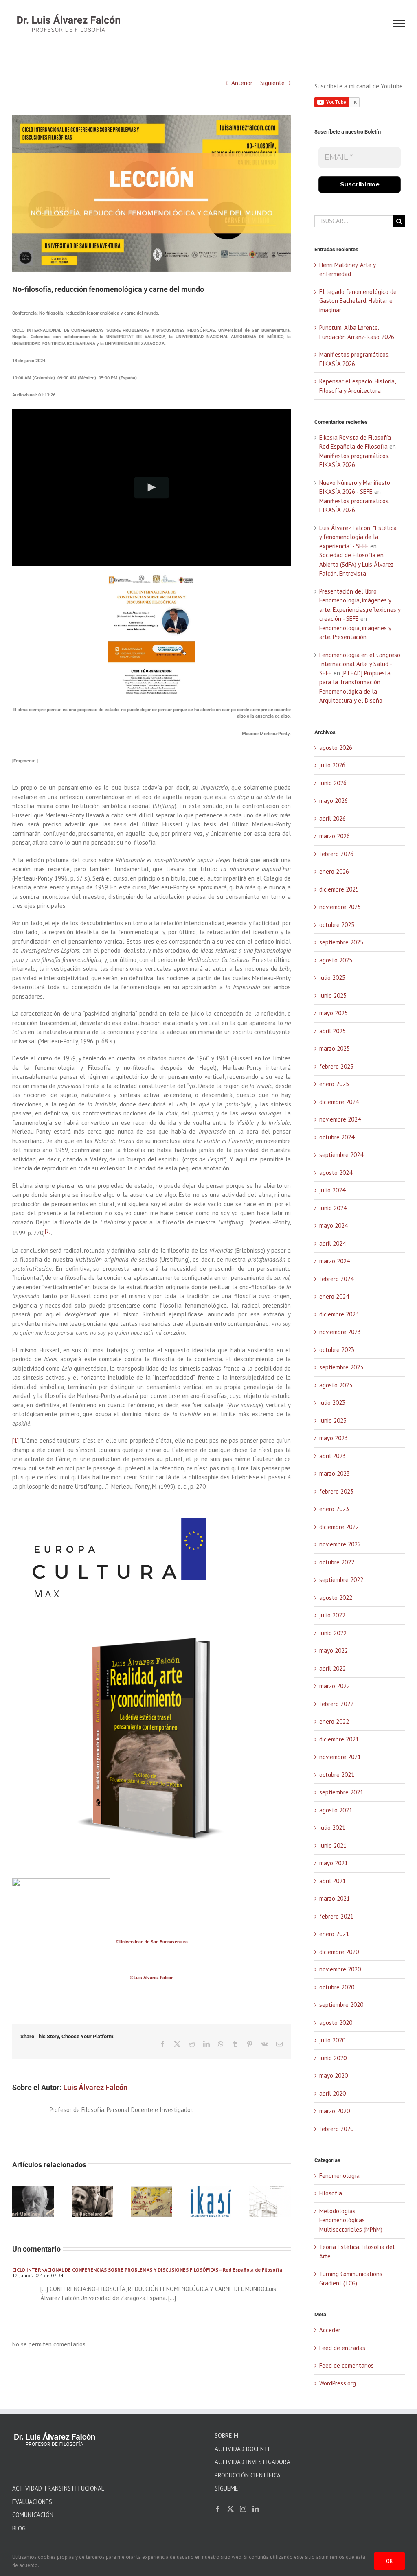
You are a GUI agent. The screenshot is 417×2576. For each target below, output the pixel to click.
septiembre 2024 (341, 1155)
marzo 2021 (335, 1898)
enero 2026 (334, 871)
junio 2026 (333, 783)
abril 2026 (333, 818)
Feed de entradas (342, 2348)
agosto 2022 (336, 1598)
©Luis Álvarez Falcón (152, 1978)
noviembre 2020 (340, 1969)
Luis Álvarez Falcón (95, 2087)
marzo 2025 (335, 1048)
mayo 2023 (334, 1438)
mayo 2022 (334, 1651)
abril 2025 (333, 1031)
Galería (92, 2214)
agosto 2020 (336, 2023)
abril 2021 (333, 1881)
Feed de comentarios (347, 2365)
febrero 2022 (336, 1704)
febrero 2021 (336, 1916)
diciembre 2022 (339, 1527)
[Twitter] (230, 2509)
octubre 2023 (337, 1350)
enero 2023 (334, 1509)
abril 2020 (333, 2093)
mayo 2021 (334, 1863)
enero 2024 (334, 1296)
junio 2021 (333, 1845)
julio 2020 (332, 2040)
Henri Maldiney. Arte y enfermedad (31, 2208)
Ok (390, 2561)
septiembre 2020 (341, 2005)
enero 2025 (334, 1084)
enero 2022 (334, 1721)
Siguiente (272, 83)
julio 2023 (332, 1403)
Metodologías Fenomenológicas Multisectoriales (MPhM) (351, 2220)
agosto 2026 (336, 748)
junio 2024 (333, 1208)
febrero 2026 (336, 854)
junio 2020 (333, 2058)
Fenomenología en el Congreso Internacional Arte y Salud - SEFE (360, 664)
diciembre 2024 (339, 1102)
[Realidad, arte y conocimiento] (152, 1616)
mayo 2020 (334, 2075)
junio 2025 (333, 996)
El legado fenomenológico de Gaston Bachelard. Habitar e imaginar (90, 2199)
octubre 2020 (337, 1987)
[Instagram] (243, 2509)
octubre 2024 (337, 1137)
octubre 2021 (337, 1775)
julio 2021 (332, 1828)
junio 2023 (333, 1421)
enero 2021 (334, 1934)
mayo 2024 (334, 1226)
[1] (15, 1440)
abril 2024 (333, 1243)
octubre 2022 (337, 1562)
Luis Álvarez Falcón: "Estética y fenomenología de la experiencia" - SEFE (358, 537)
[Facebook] (218, 2509)
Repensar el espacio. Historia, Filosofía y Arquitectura (268, 2204)
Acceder (330, 2330)
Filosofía (331, 2193)
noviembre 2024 (340, 1119)
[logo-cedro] (61, 1881)
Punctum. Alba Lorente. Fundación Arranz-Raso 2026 (149, 2199)
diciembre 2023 (339, 1314)
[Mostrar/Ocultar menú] (399, 24)
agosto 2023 (336, 1385)
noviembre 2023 (340, 1332)
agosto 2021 (336, 1810)
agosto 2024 (336, 1173)
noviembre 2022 (340, 1544)
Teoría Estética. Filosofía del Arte (357, 2252)
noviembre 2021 (340, 1757)
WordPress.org (338, 2383)
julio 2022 (332, 1615)
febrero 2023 (336, 1491)
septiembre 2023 (341, 1367)
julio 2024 (332, 1190)
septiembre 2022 (341, 1580)
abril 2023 (333, 1456)
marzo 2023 (335, 1473)
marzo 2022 (335, 1686)
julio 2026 (332, 765)
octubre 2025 (337, 925)
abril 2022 (333, 1668)
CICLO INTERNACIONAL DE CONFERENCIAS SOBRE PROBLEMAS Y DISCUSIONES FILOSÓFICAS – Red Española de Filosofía (147, 2270)
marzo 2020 (335, 2111)
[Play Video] (152, 487)
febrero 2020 (336, 2129)
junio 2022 (333, 1633)
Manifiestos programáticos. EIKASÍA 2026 (209, 2208)
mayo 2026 (334, 801)
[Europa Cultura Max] (114, 1510)
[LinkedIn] (256, 2509)
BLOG (19, 2528)
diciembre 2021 (339, 1739)
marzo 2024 (335, 1261)
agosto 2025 (336, 960)
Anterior (242, 83)
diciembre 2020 (339, 1952)
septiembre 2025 (341, 942)
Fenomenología (339, 2176)
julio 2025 (332, 978)
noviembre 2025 (340, 907)
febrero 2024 (336, 1279)
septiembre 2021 (341, 1792)
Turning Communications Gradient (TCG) (351, 2278)
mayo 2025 (334, 1013)
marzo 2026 (335, 836)
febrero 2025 (336, 1066)
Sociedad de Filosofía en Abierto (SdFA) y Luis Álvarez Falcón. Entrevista (357, 564)
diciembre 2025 (339, 889)
